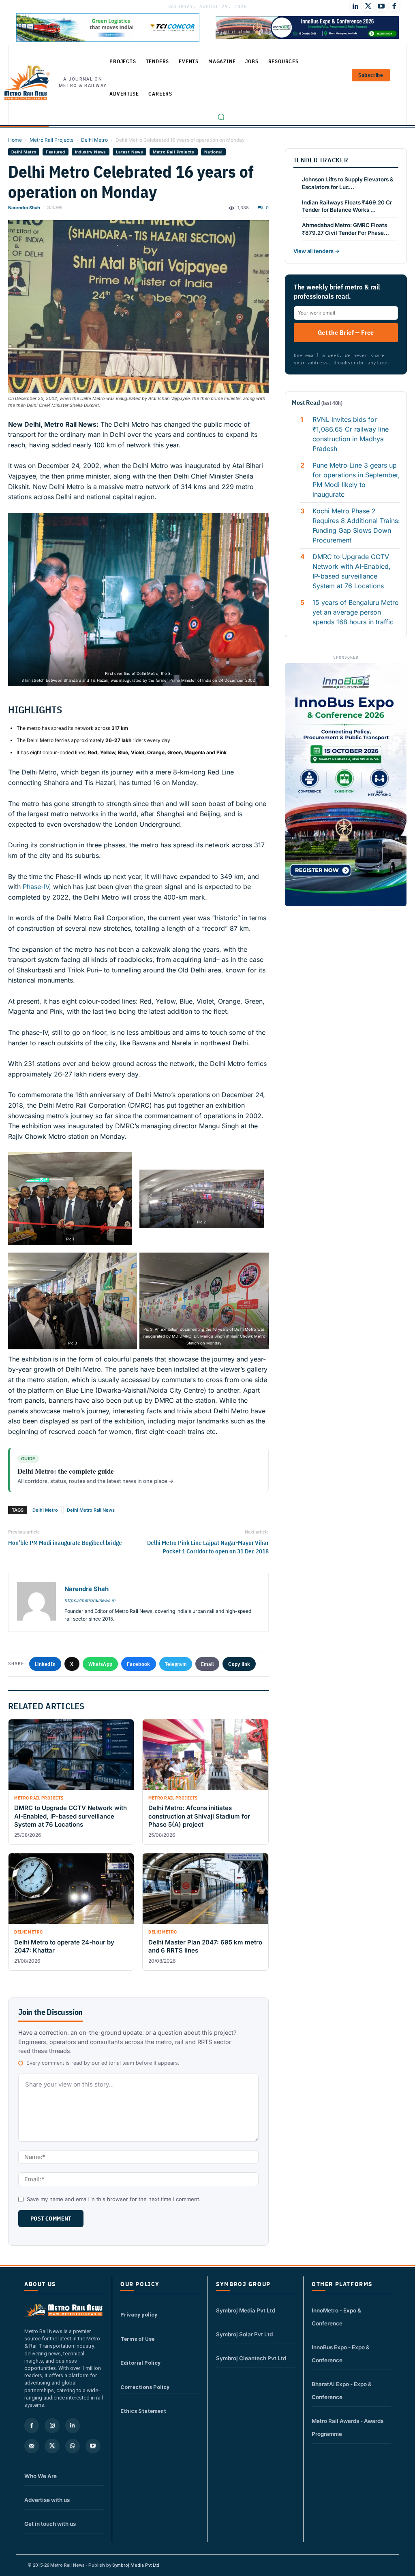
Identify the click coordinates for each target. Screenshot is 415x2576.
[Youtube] (381, 6)
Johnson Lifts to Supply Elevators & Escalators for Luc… (348, 183)
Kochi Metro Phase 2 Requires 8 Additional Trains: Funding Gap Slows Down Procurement (356, 525)
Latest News (129, 152)
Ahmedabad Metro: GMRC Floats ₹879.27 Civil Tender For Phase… (345, 229)
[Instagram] (52, 2425)
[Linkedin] (73, 2425)
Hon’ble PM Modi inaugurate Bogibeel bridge (65, 1543)
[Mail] (32, 2446)
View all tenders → (317, 251)
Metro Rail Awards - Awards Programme (348, 2427)
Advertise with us (47, 2500)
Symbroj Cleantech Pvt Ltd (251, 2358)
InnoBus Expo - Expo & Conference (341, 2354)
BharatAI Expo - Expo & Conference (342, 2391)
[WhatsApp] (73, 2446)
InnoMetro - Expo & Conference (336, 2317)
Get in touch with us (50, 2524)
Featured (55, 152)
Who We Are (41, 2476)
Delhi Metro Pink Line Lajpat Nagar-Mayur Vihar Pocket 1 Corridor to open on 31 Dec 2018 (208, 1547)
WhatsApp (100, 1664)
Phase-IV (36, 887)
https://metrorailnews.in (90, 1600)
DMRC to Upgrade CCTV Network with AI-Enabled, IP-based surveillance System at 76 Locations (352, 571)
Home (15, 140)
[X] (52, 2446)
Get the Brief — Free (346, 332)
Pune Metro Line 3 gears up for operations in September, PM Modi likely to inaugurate (356, 480)
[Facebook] (394, 6)
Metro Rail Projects (51, 140)
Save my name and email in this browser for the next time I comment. (114, 2199)
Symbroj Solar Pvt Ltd (244, 2334)
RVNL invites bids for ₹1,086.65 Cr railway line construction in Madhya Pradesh (351, 434)
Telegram (176, 1664)
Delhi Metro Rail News (91, 1510)
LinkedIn (45, 1664)
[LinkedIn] (355, 6)
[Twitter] (368, 6)
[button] (221, 117)
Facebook (138, 1664)
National (213, 152)
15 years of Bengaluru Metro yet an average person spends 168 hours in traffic (356, 612)
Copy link (239, 1664)
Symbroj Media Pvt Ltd (246, 2310)
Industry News (91, 152)
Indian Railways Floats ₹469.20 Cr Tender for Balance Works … (347, 206)
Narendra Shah (24, 208)
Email (207, 1664)
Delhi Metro (94, 140)
